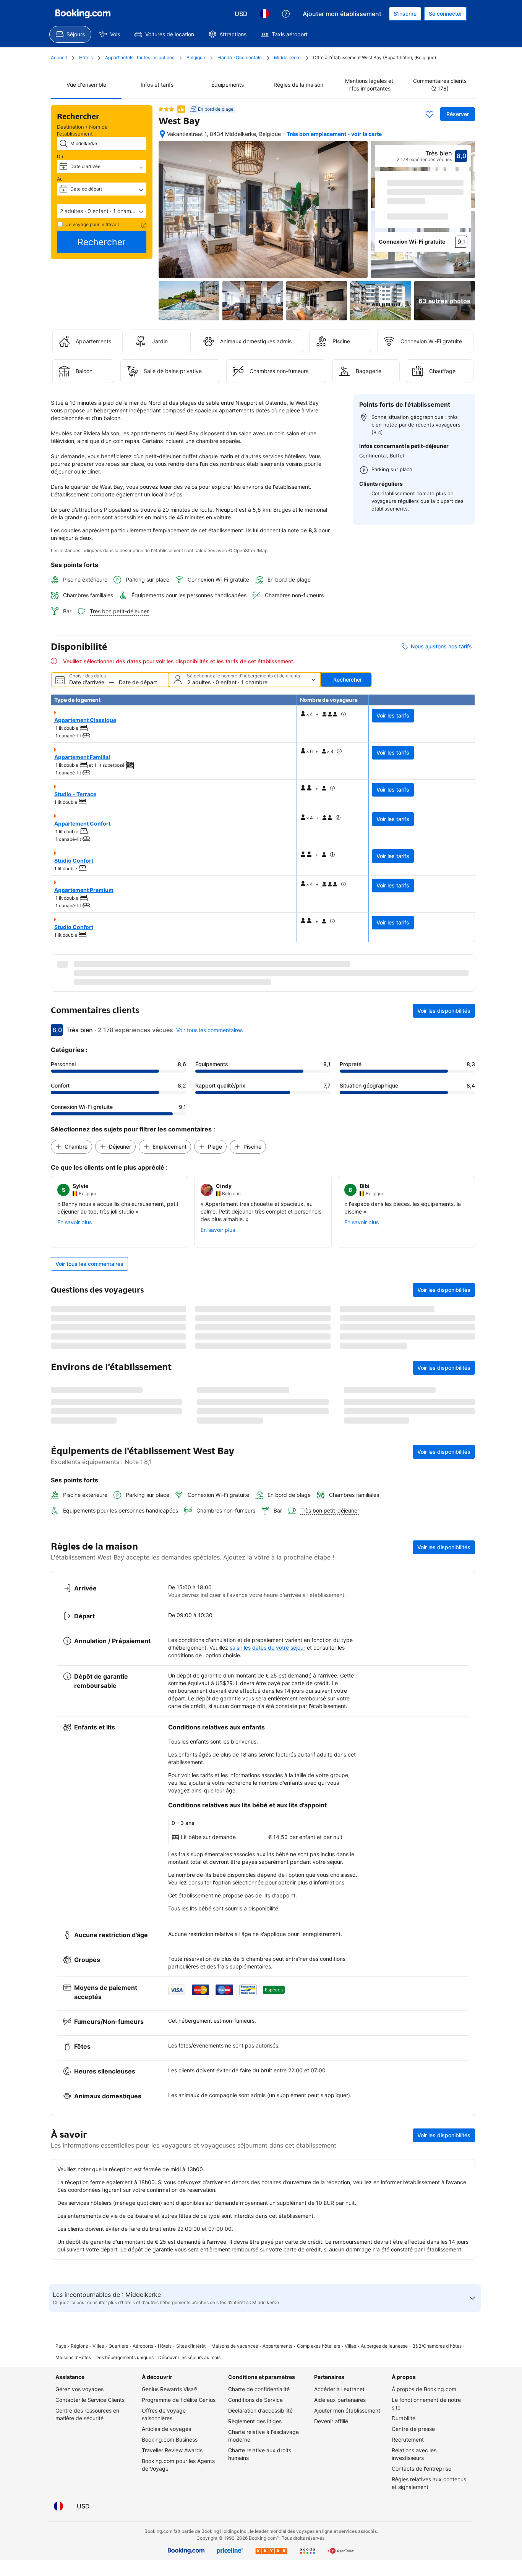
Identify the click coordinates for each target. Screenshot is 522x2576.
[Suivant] (466, 210)
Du (61, 156)
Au (60, 179)
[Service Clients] (286, 14)
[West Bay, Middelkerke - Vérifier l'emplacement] (162, 134)
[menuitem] (70, 34)
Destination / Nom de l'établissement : (82, 130)
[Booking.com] (83, 14)
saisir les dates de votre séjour (267, 1783)
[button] (102, 211)
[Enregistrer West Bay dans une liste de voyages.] (430, 114)
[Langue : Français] (264, 14)
